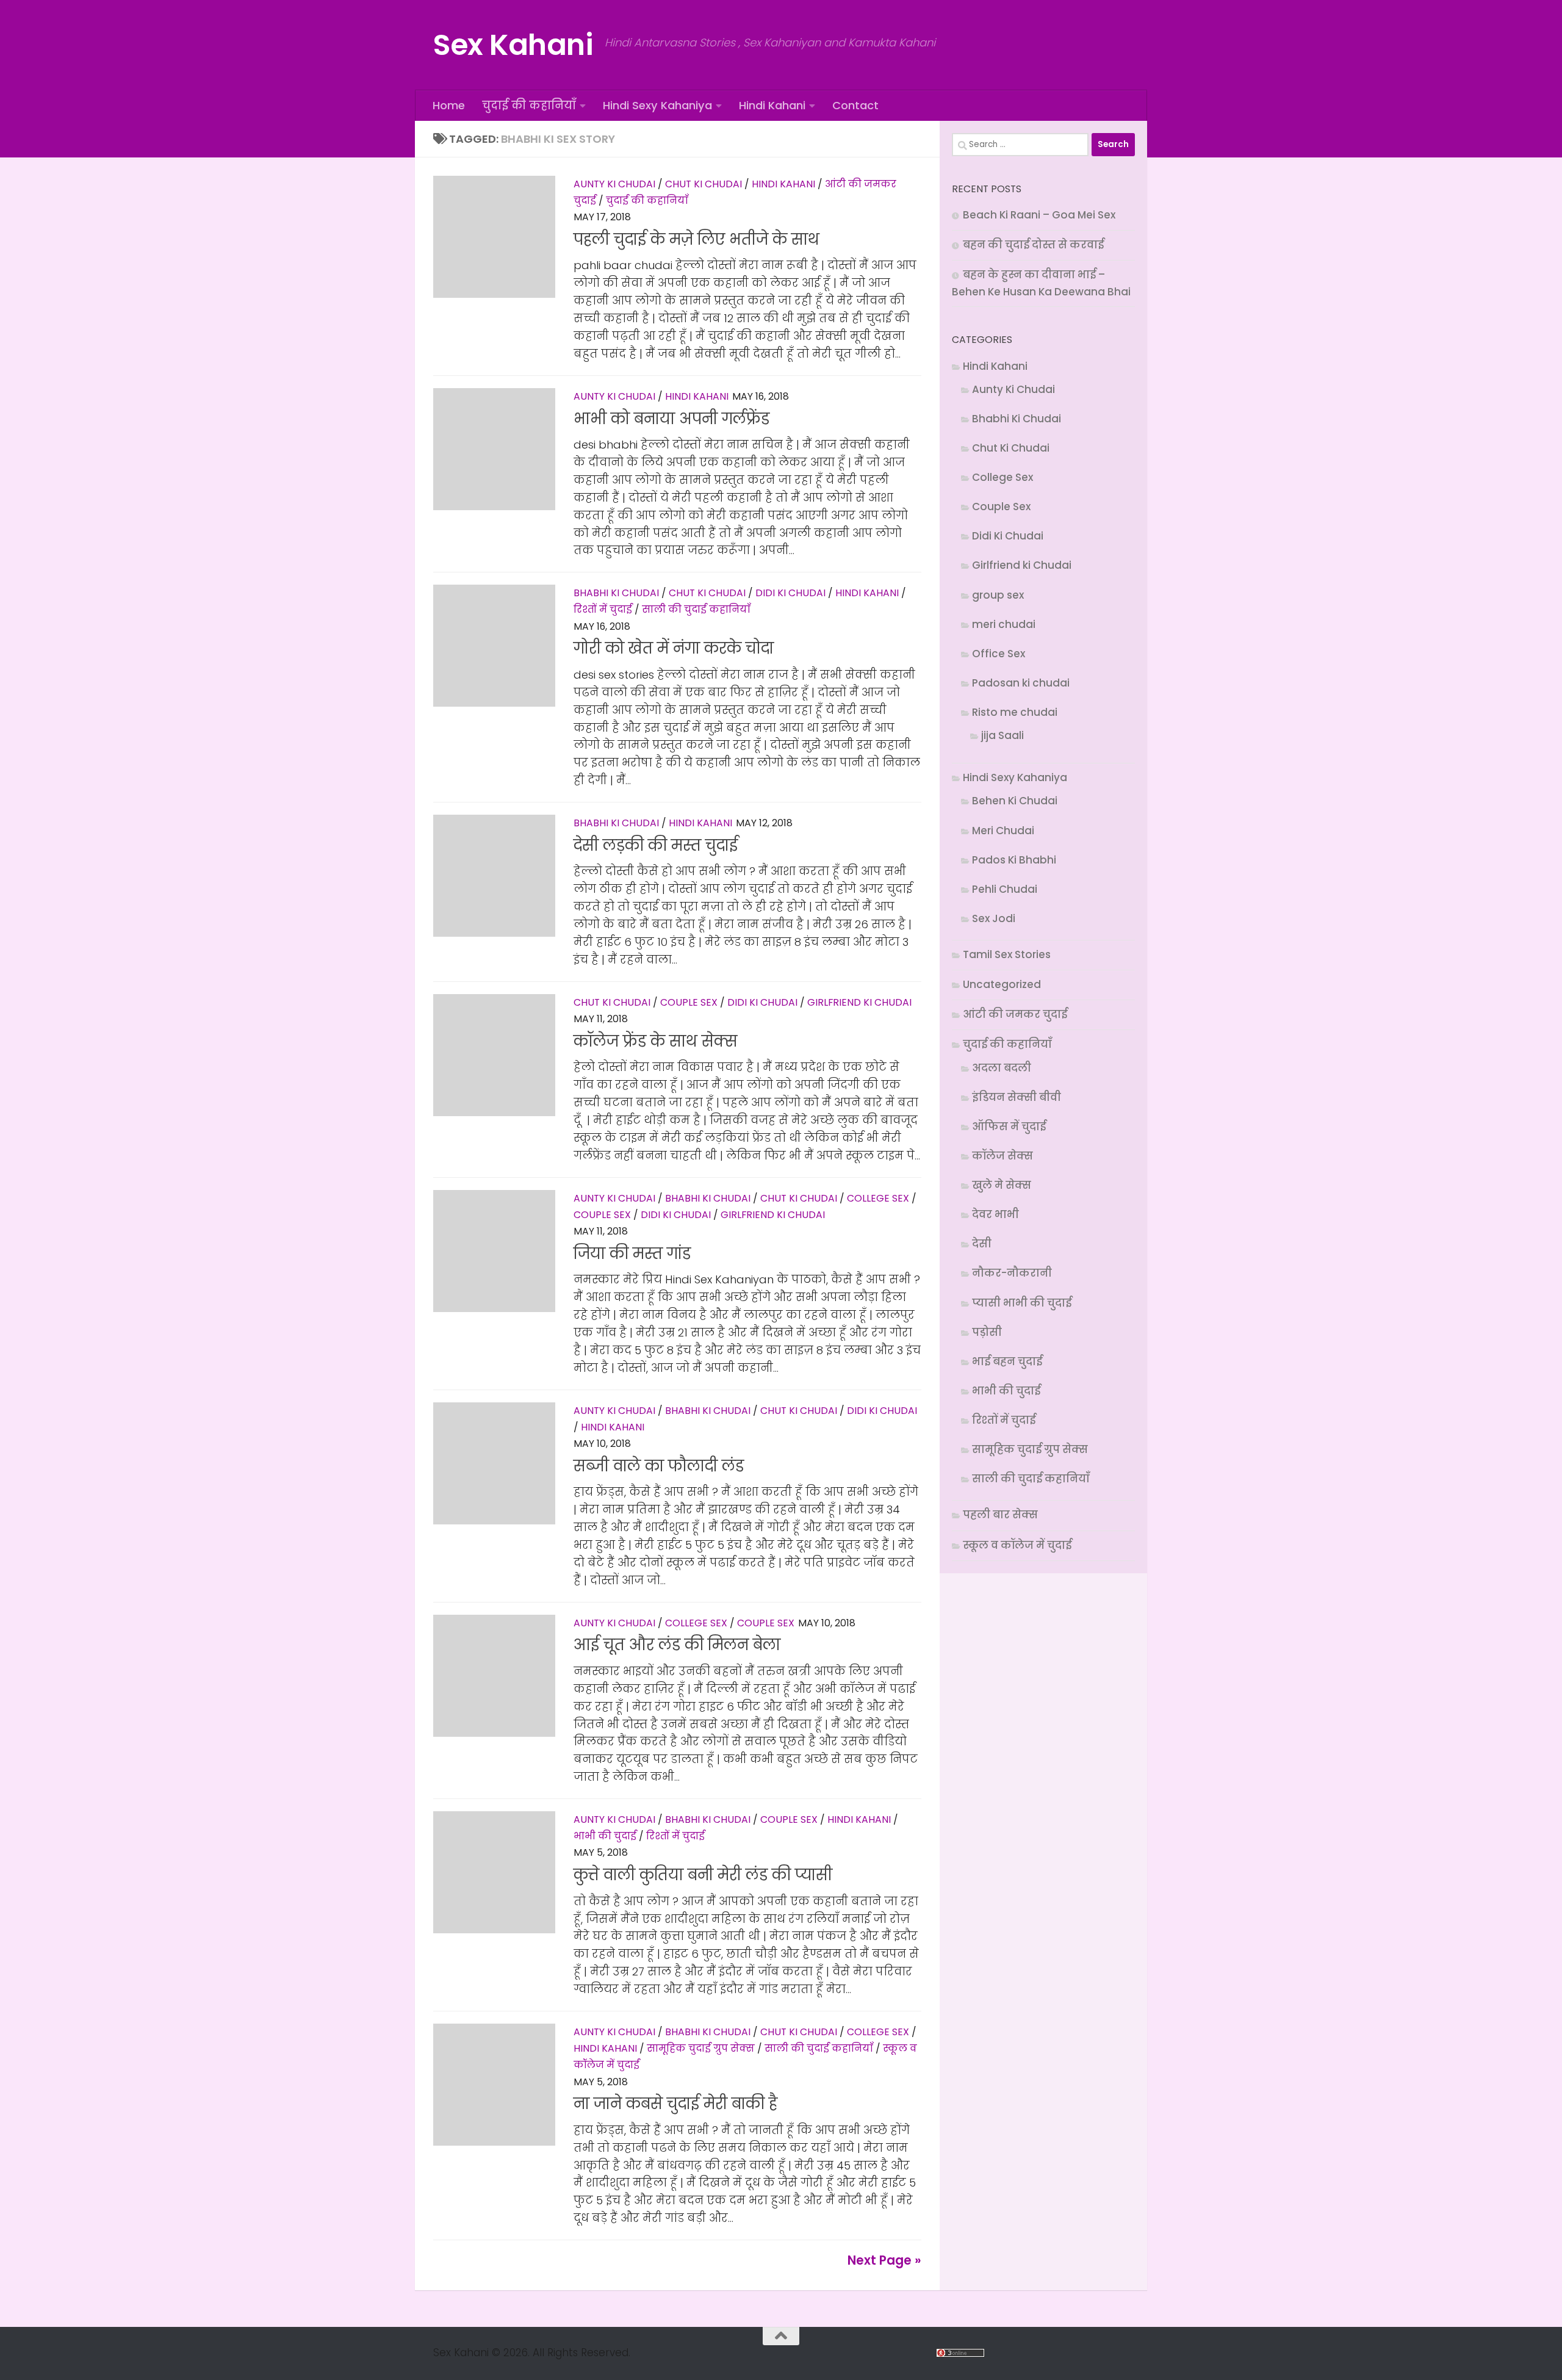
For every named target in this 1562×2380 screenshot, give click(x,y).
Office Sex (999, 654)
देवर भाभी (995, 1214)
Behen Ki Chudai (1015, 801)
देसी (982, 1244)
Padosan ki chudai (1021, 683)
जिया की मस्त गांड (632, 1254)
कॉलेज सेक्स (1002, 1156)
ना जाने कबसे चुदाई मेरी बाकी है (675, 2104)
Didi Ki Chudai (790, 593)
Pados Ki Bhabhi (1014, 860)
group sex (998, 595)
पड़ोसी (987, 1332)
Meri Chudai (1003, 831)
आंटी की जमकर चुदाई (1015, 1014)
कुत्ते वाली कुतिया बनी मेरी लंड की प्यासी (703, 1875)
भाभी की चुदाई (605, 1836)
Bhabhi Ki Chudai (616, 593)
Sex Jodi (994, 918)
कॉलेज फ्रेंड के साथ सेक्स (655, 1041)
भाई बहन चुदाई (1007, 1361)
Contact (855, 105)
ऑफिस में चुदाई (1009, 1127)
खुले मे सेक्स (1002, 1185)
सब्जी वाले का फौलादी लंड (659, 1466)
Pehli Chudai (1005, 889)
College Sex (878, 1198)
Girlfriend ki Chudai (859, 1002)
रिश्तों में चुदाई (603, 609)
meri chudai (1004, 624)
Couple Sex (689, 1002)
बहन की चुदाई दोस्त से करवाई (1033, 245)
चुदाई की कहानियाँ (529, 105)
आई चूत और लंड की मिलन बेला (677, 1645)
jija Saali (1002, 735)
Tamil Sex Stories (1007, 954)
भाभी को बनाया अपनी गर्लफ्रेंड (671, 419)
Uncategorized (1002, 984)
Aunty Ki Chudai (614, 184)
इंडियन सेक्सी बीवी (1017, 1097)
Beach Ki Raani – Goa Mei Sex (1039, 215)
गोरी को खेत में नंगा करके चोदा (674, 648)
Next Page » (884, 2260)
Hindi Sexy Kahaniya (657, 105)
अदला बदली (1002, 1068)
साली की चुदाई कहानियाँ (696, 609)
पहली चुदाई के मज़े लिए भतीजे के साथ (696, 240)
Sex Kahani (513, 45)
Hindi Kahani (772, 105)
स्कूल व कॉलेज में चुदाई (1017, 1545)
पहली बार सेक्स (1000, 1515)
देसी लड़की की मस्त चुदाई (656, 846)
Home (449, 105)
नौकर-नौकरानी (1012, 1273)
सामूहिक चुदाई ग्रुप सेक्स (701, 2048)
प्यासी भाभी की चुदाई (1022, 1303)
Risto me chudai (1015, 712)
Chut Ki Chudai (704, 184)
